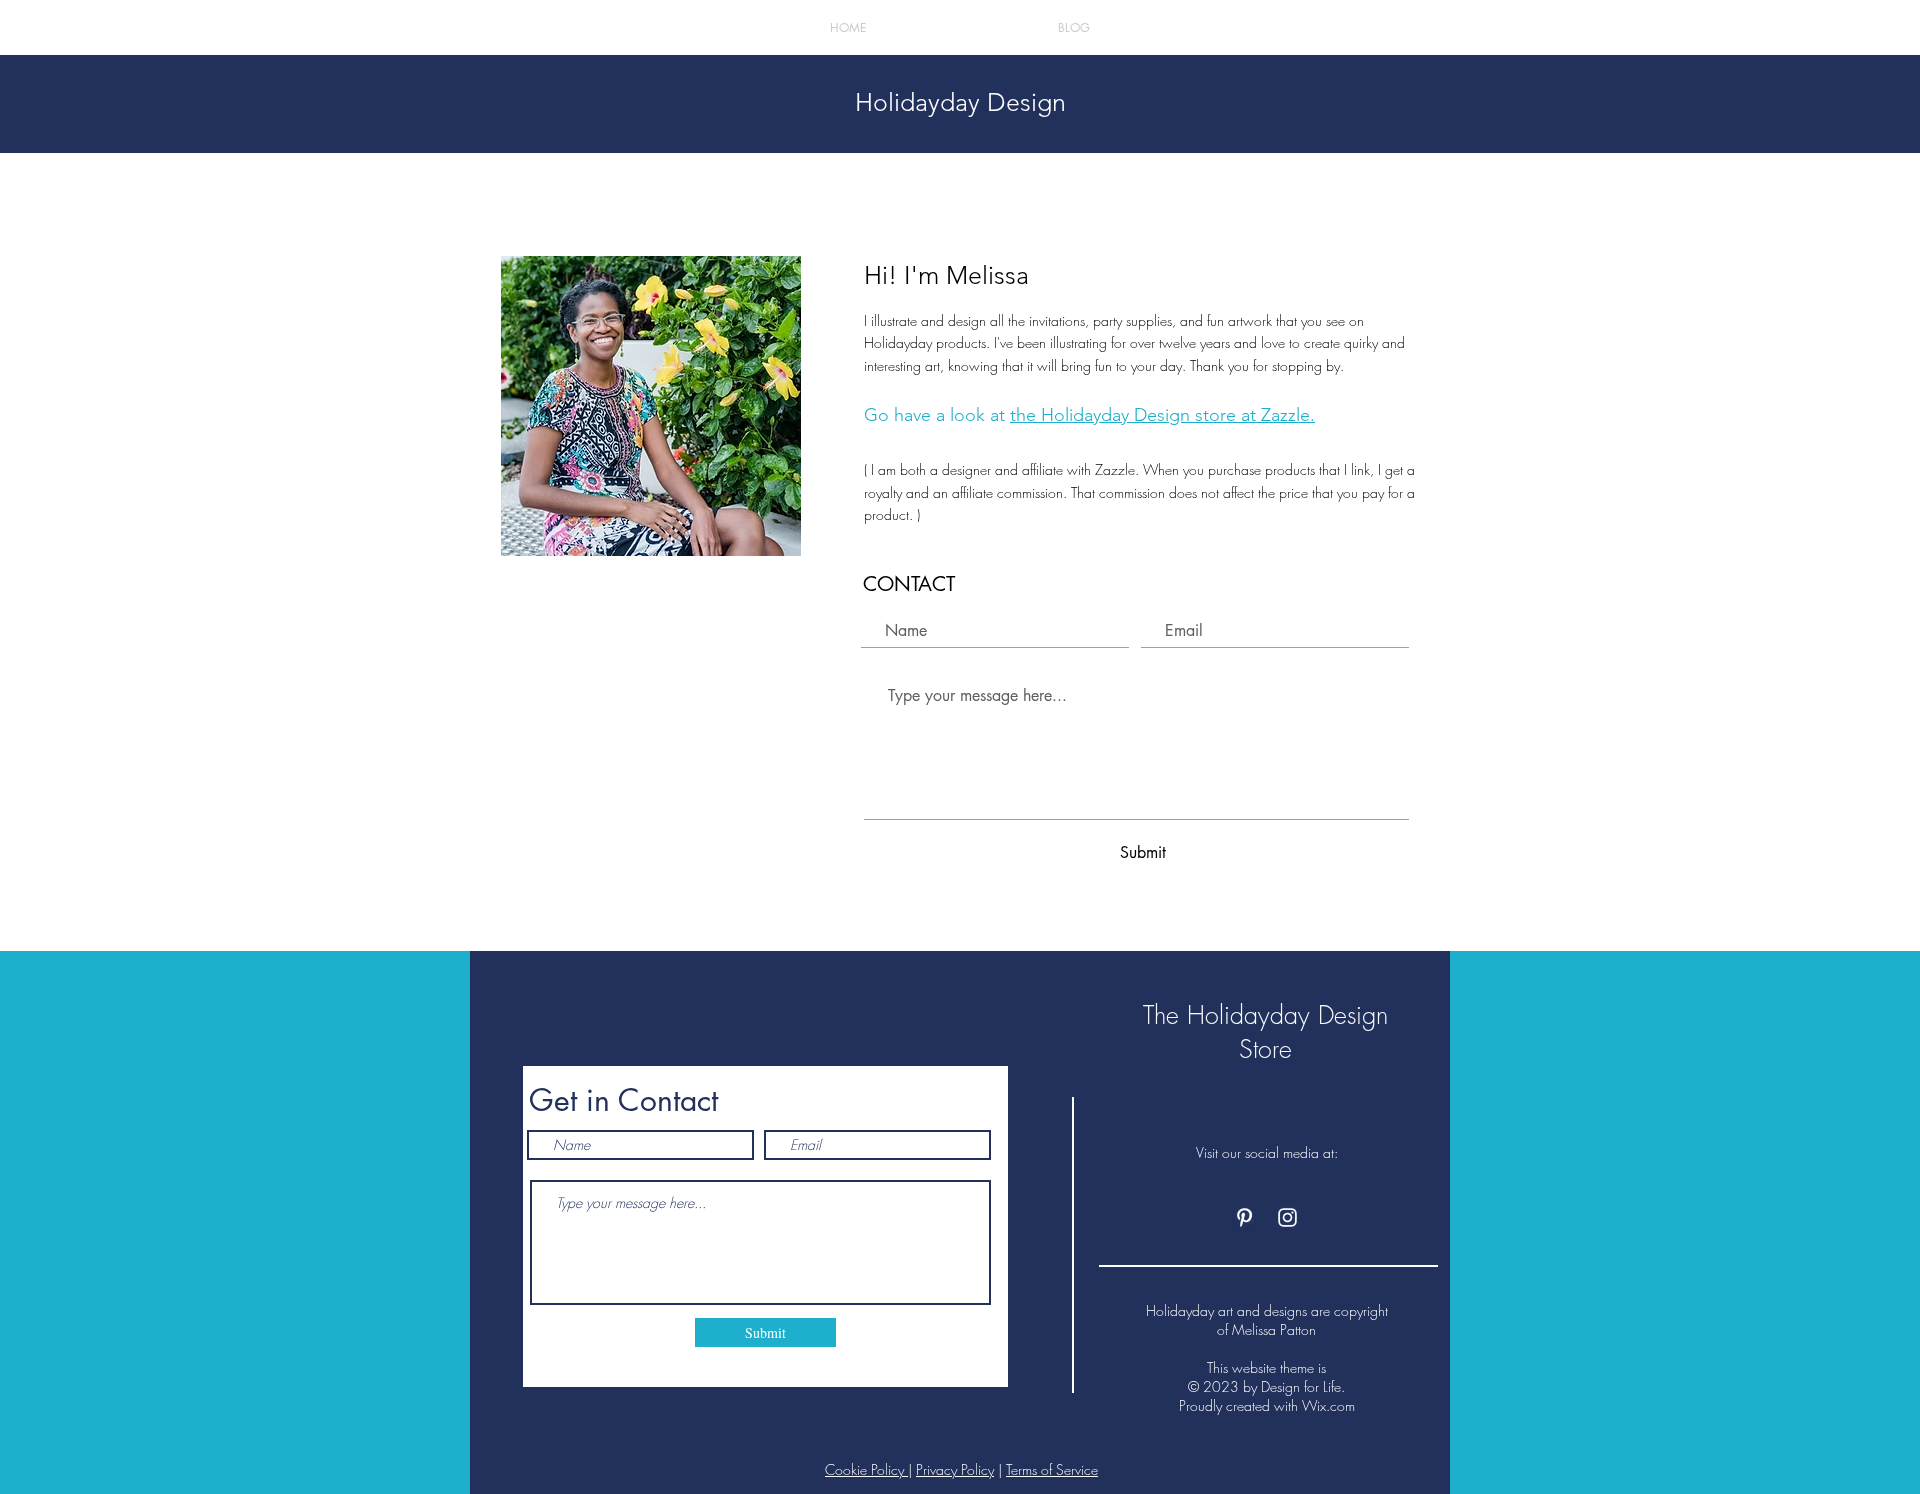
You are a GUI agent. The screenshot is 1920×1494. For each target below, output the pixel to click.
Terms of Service (1052, 1469)
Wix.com (1328, 1405)
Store (1265, 1049)
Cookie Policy (866, 1469)
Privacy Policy (955, 1469)
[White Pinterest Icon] (1244, 1217)
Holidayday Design (960, 102)
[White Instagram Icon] (1287, 1217)
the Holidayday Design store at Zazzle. (1162, 415)
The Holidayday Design (1265, 1015)
